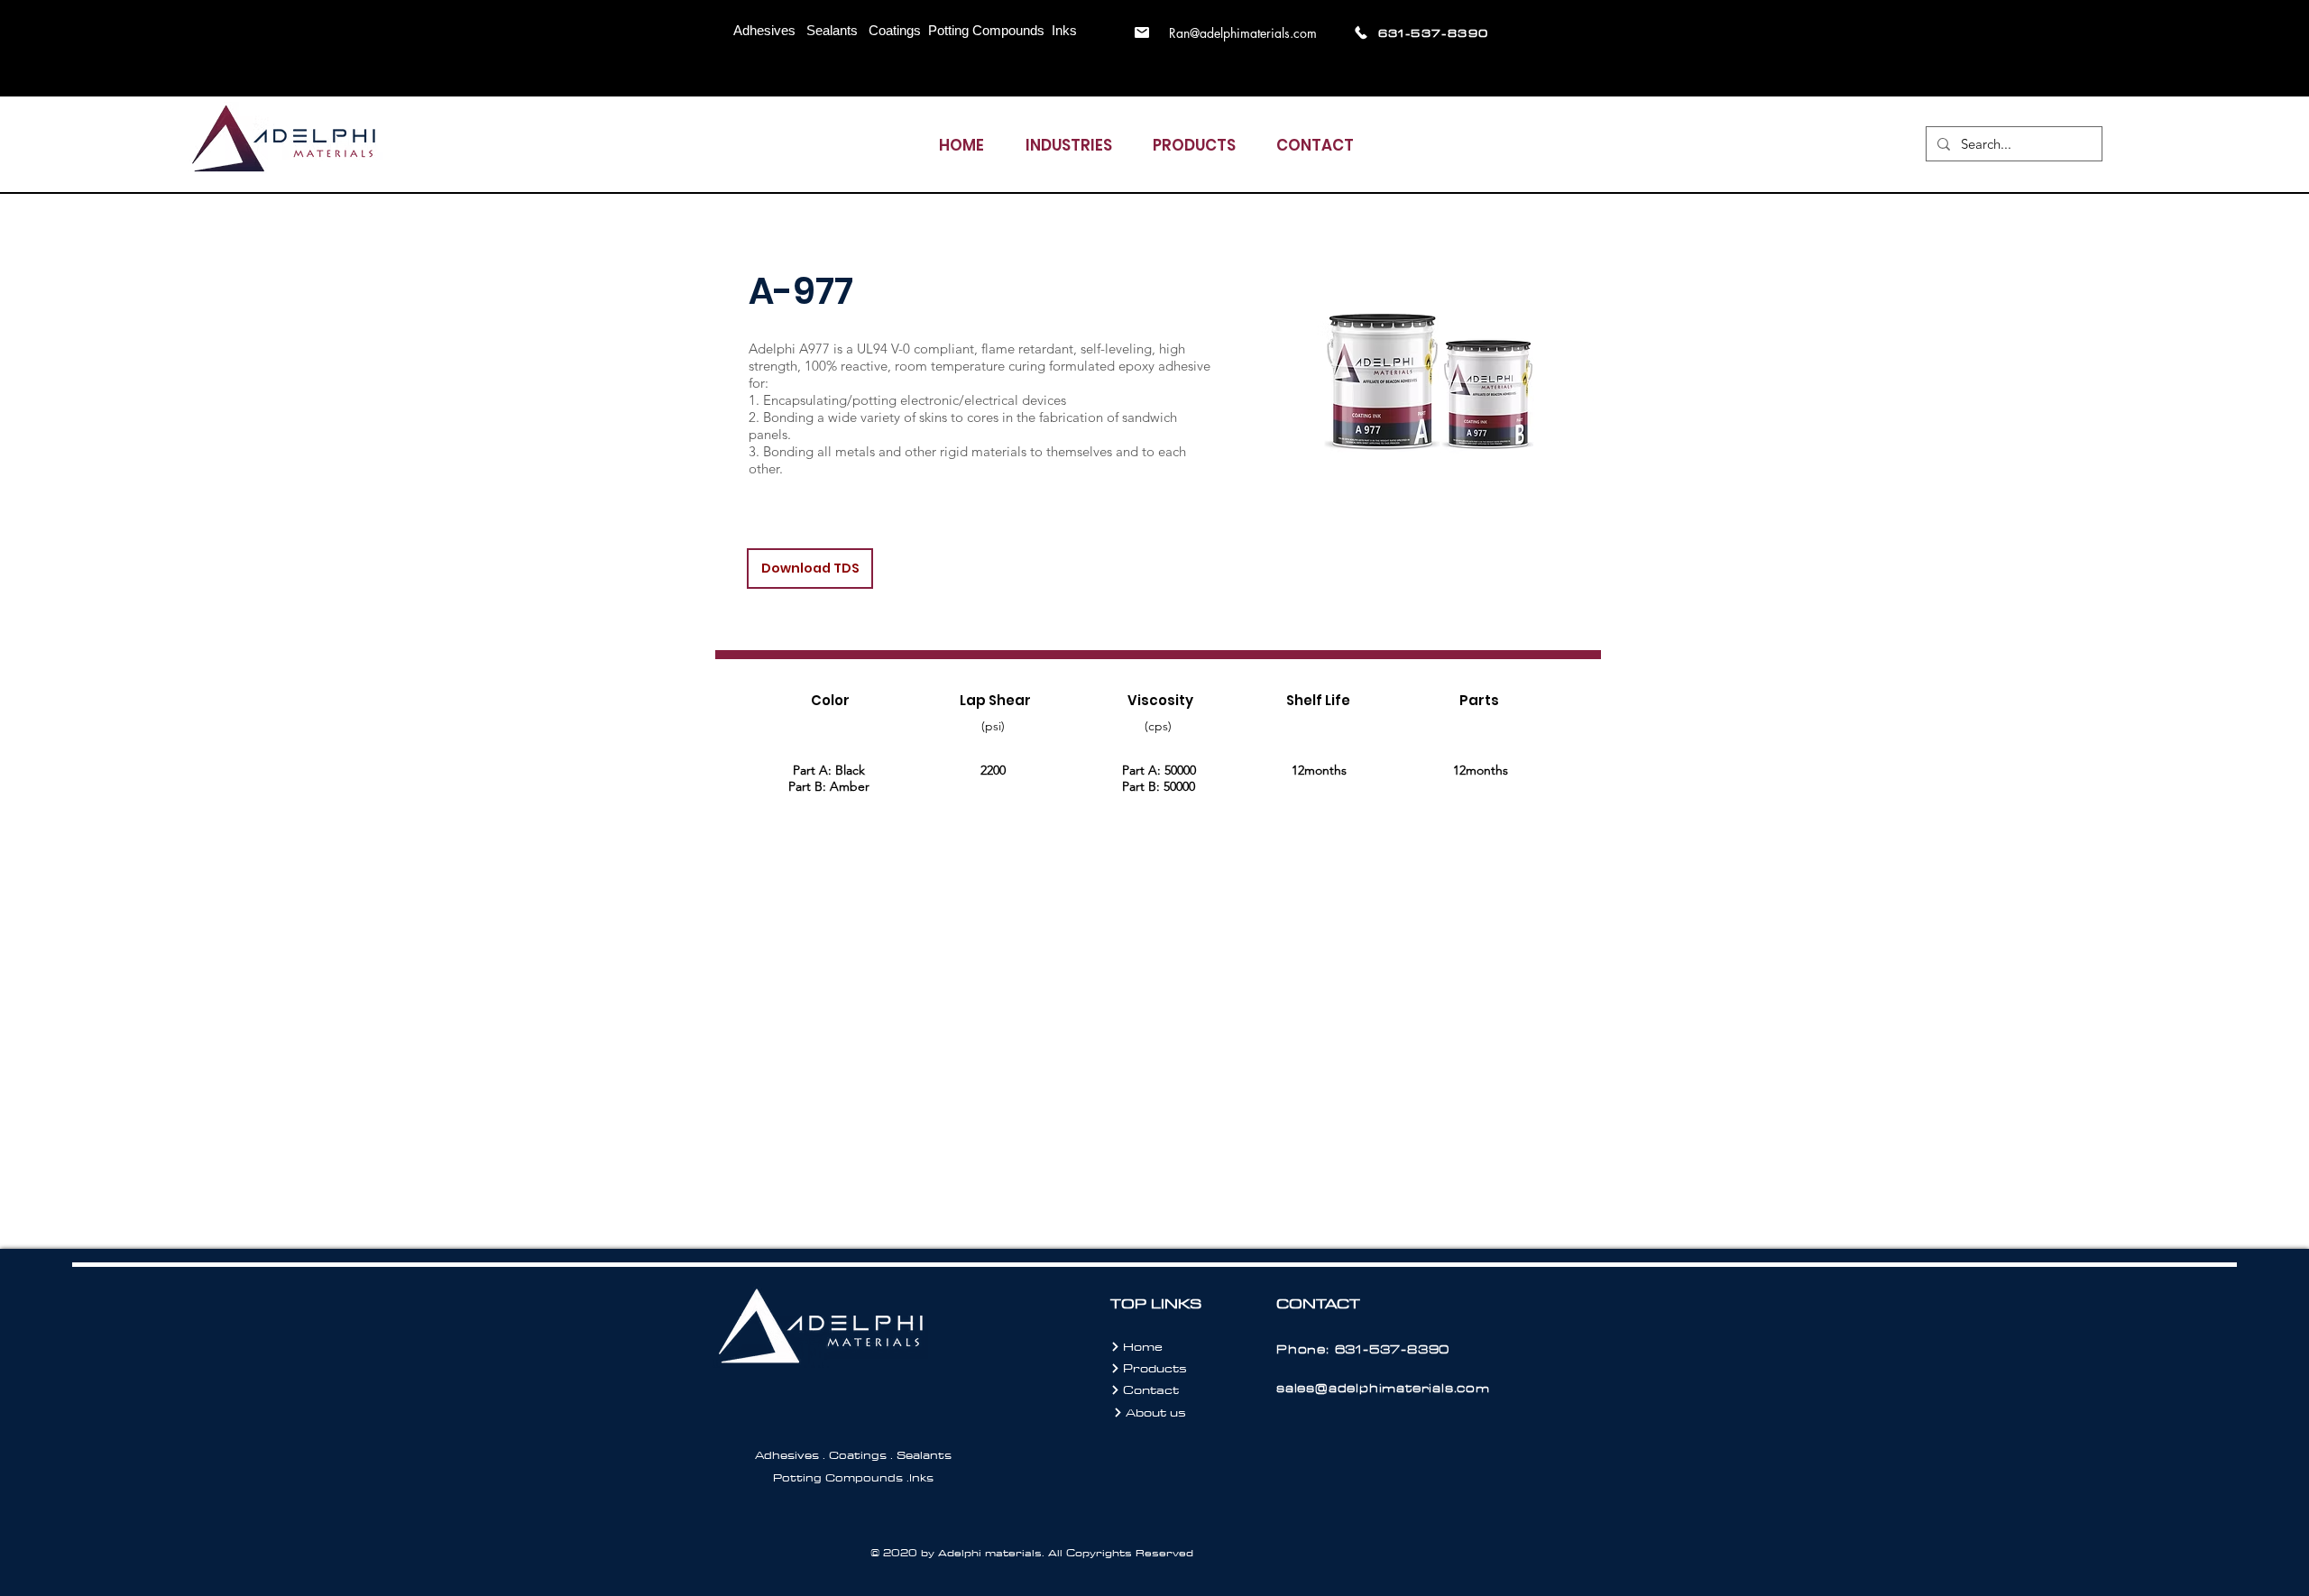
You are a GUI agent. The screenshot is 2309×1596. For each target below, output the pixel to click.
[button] (1068, 138)
